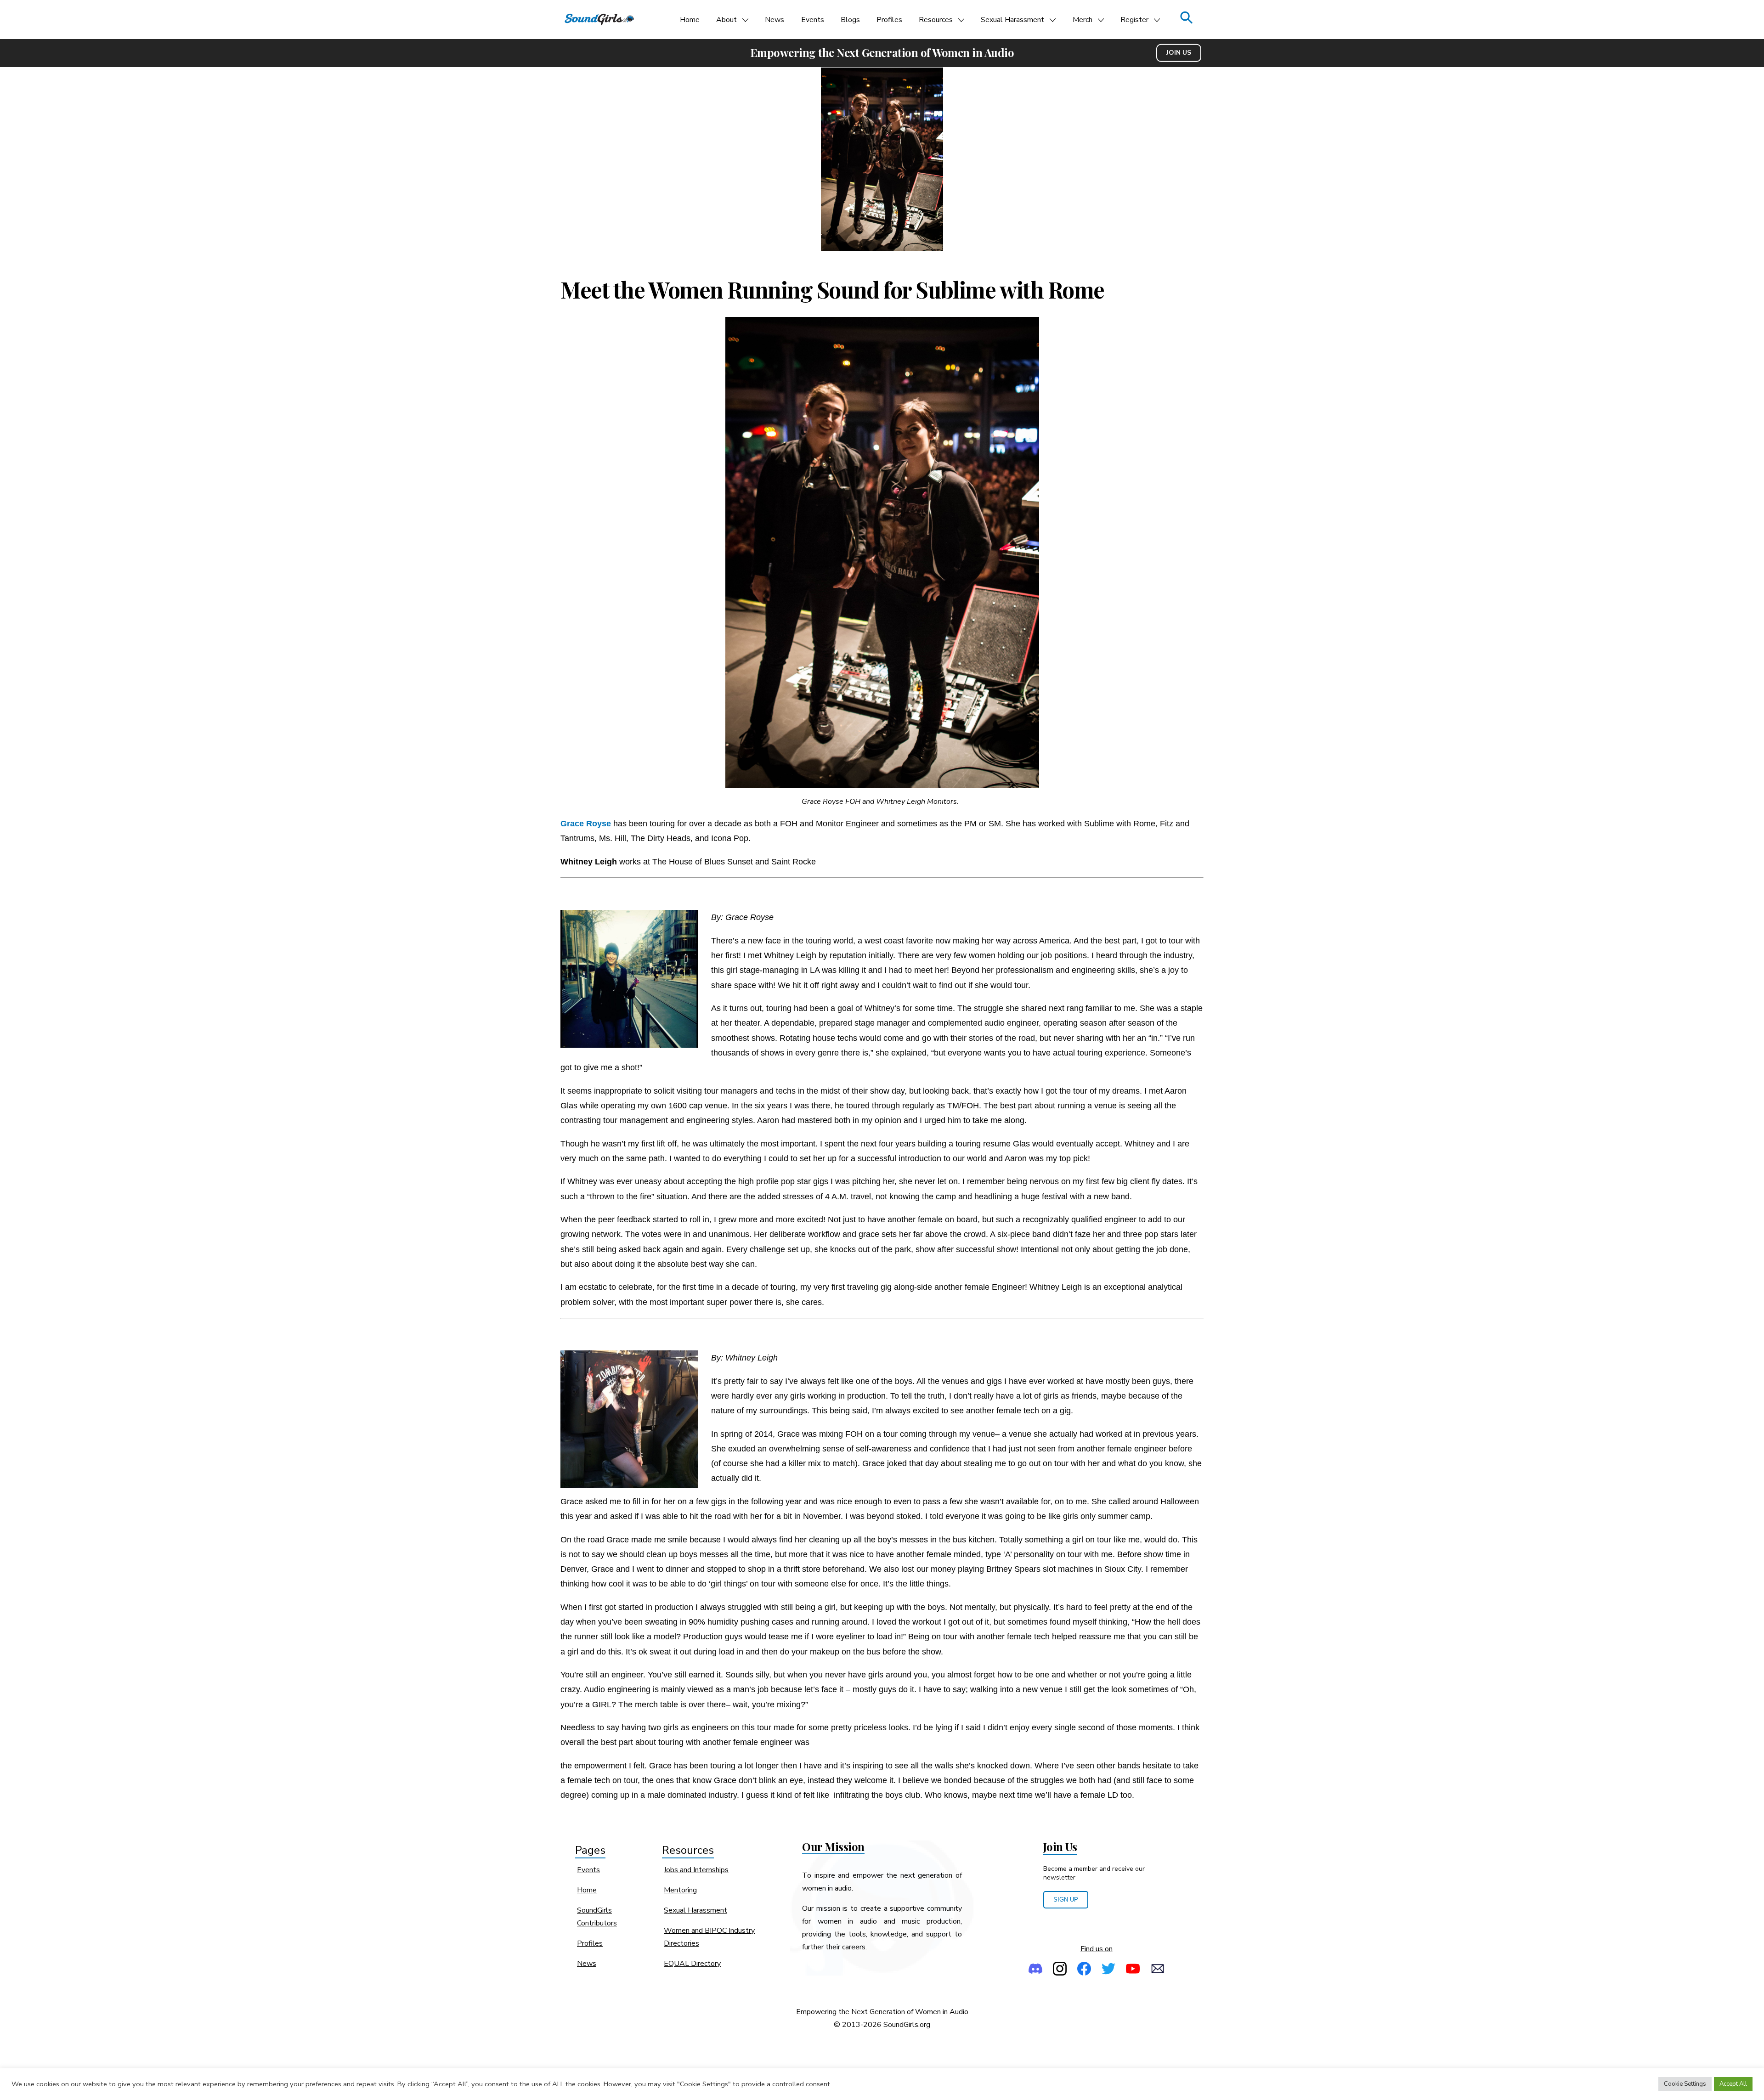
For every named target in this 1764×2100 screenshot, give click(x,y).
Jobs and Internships (696, 1870)
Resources (936, 20)
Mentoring (680, 1890)
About (727, 20)
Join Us (1179, 53)
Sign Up (1066, 1900)
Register (1134, 20)
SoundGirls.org (907, 2025)
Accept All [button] (1733, 2084)
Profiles (889, 20)
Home (690, 20)
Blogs (850, 20)
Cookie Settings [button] (1685, 2084)
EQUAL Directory (692, 1964)
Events (813, 20)
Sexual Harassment (1012, 20)
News (775, 20)
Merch (1083, 20)
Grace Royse (587, 823)
